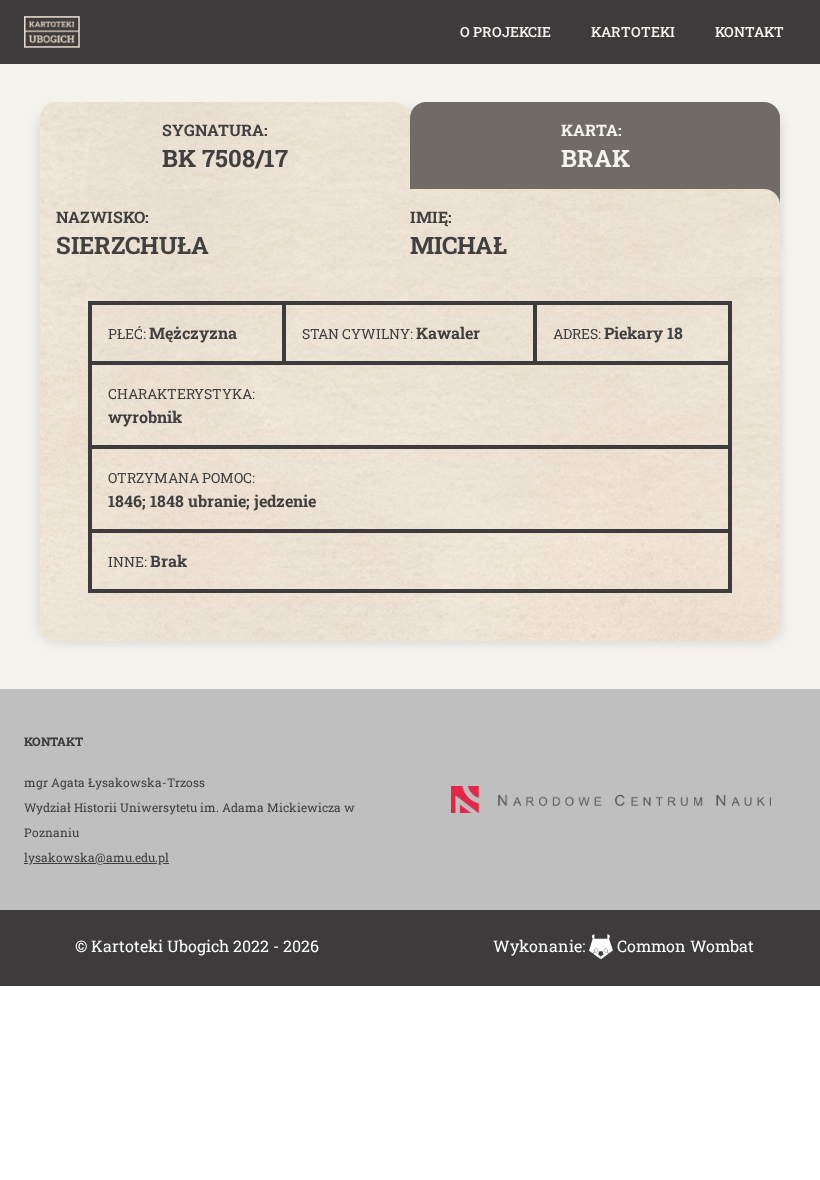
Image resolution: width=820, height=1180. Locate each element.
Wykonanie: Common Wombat (623, 945)
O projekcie (505, 31)
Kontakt (749, 31)
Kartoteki (633, 31)
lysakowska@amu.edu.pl (96, 857)
